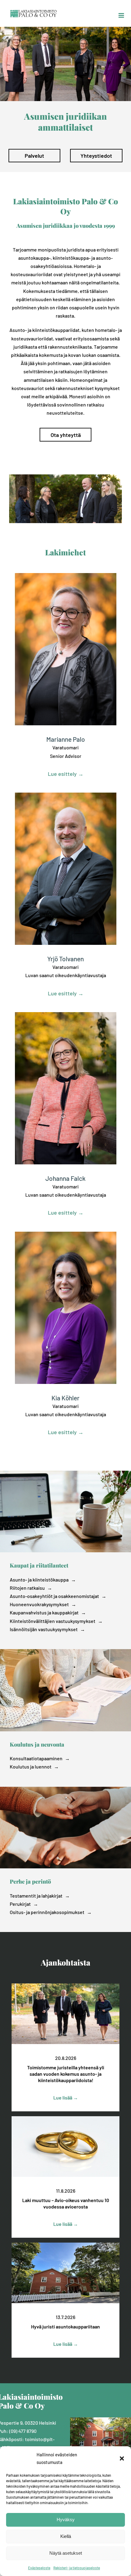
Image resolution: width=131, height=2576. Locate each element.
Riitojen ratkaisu (27, 1588)
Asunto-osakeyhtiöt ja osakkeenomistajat (54, 1596)
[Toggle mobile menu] (122, 15)
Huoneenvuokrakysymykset (39, 1604)
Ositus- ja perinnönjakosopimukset (47, 1912)
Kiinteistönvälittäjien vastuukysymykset (53, 1621)
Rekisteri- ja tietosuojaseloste (77, 2568)
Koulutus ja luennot (31, 1767)
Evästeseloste (39, 2568)
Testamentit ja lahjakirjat (36, 1896)
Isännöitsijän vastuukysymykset (44, 1629)
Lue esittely (62, 774)
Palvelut (34, 156)
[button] (122, 2458)
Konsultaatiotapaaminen (36, 1758)
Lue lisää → (66, 2097)
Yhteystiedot (96, 156)
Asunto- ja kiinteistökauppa (39, 1580)
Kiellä (66, 2536)
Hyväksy (66, 2520)
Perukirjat (20, 1904)
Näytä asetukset (66, 2553)
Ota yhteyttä (66, 435)
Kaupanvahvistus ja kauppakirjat (44, 1612)
